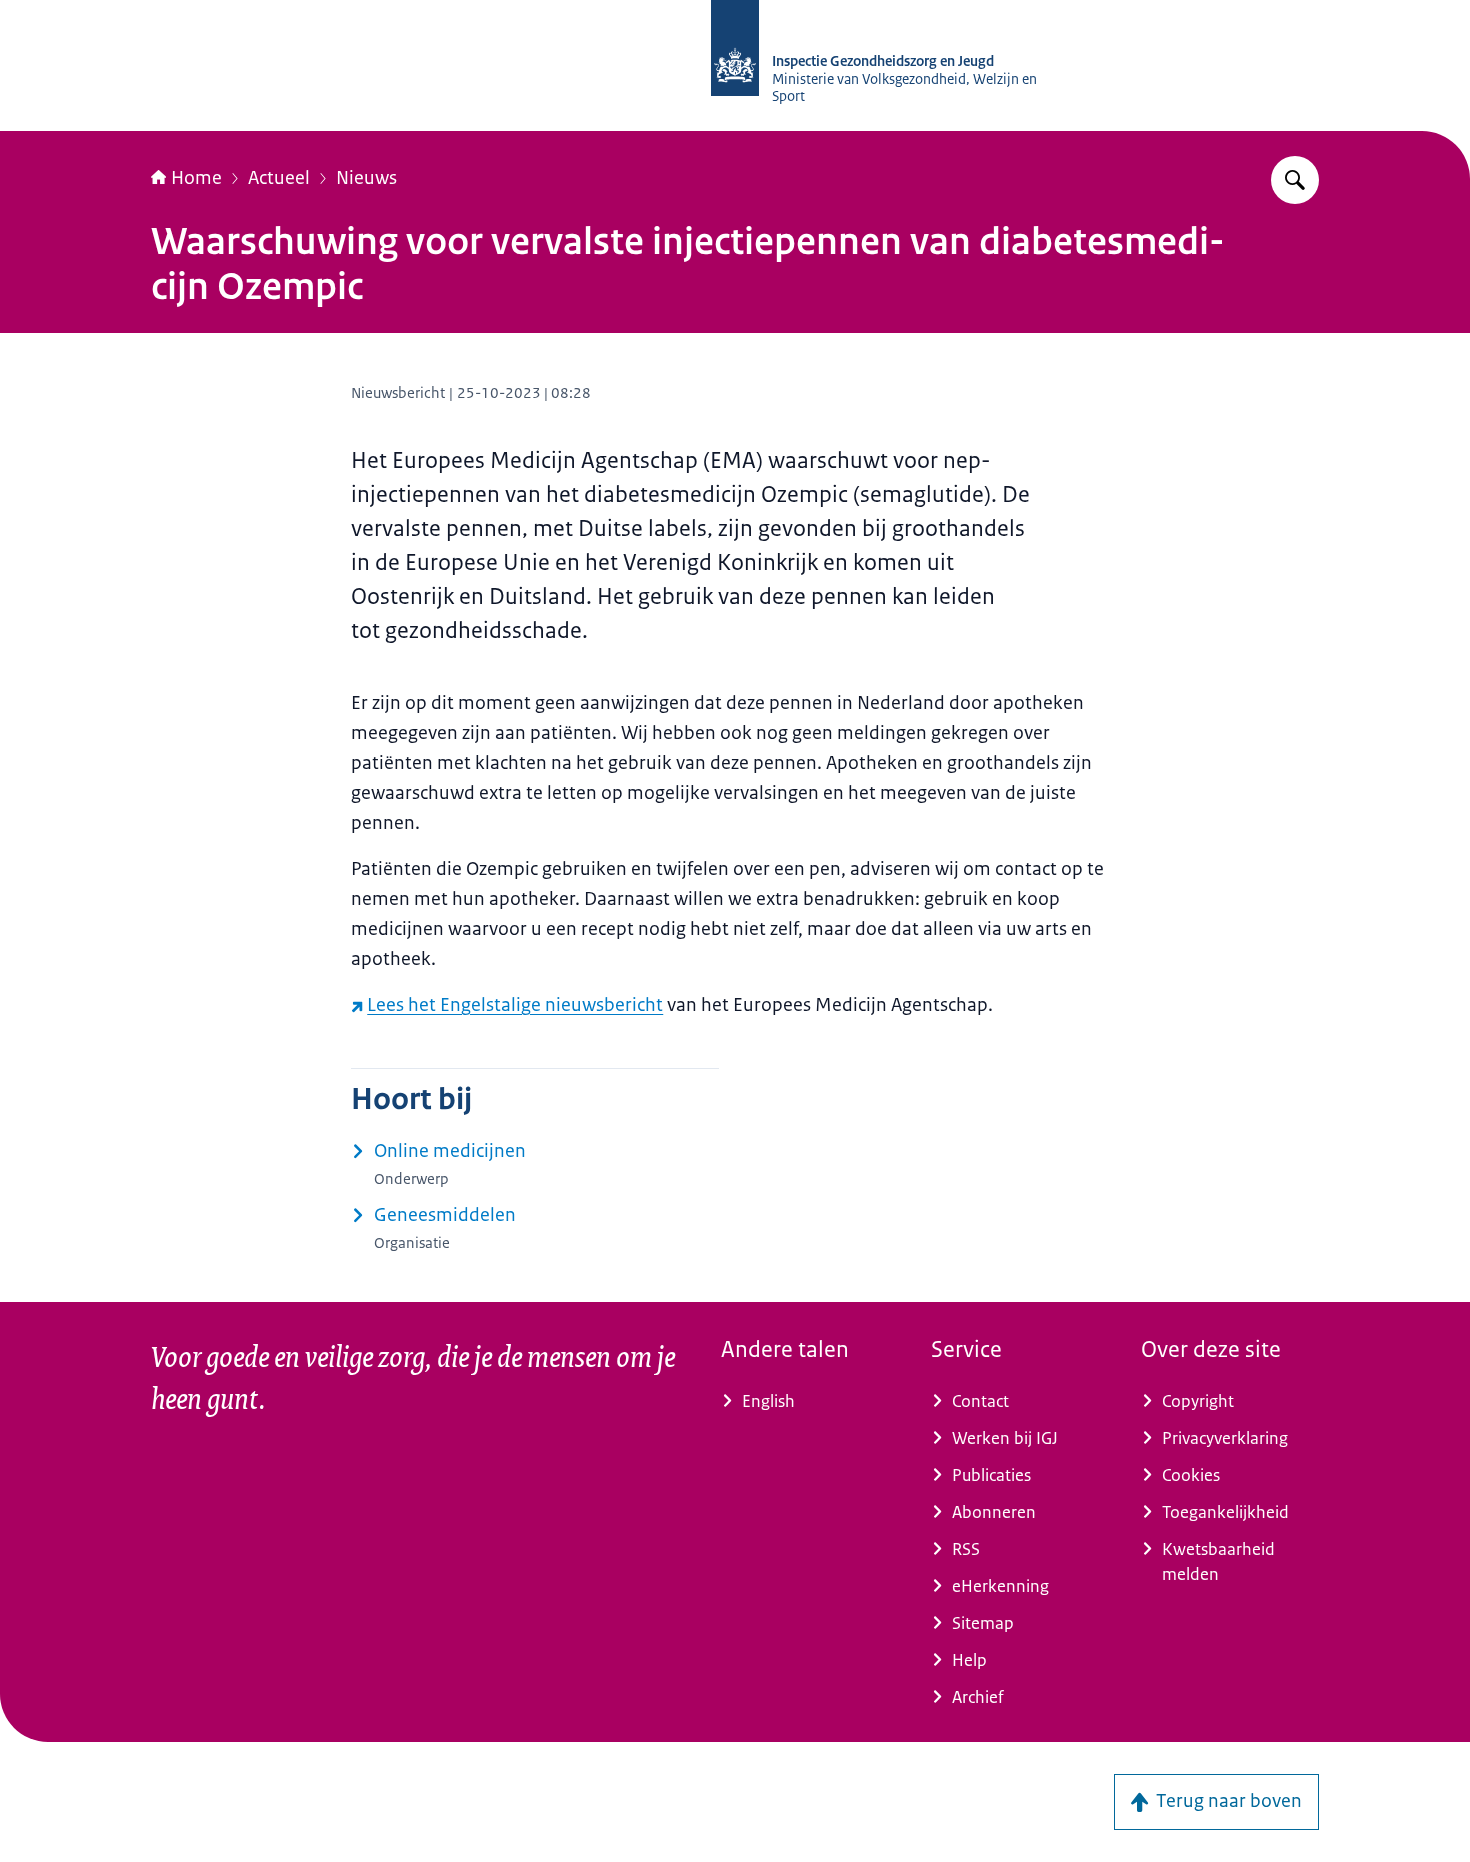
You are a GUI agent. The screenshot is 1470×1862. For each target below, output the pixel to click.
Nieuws (366, 178)
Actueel (279, 178)
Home (196, 178)
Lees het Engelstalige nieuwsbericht (515, 1005)
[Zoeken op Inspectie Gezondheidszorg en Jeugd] (1295, 180)
